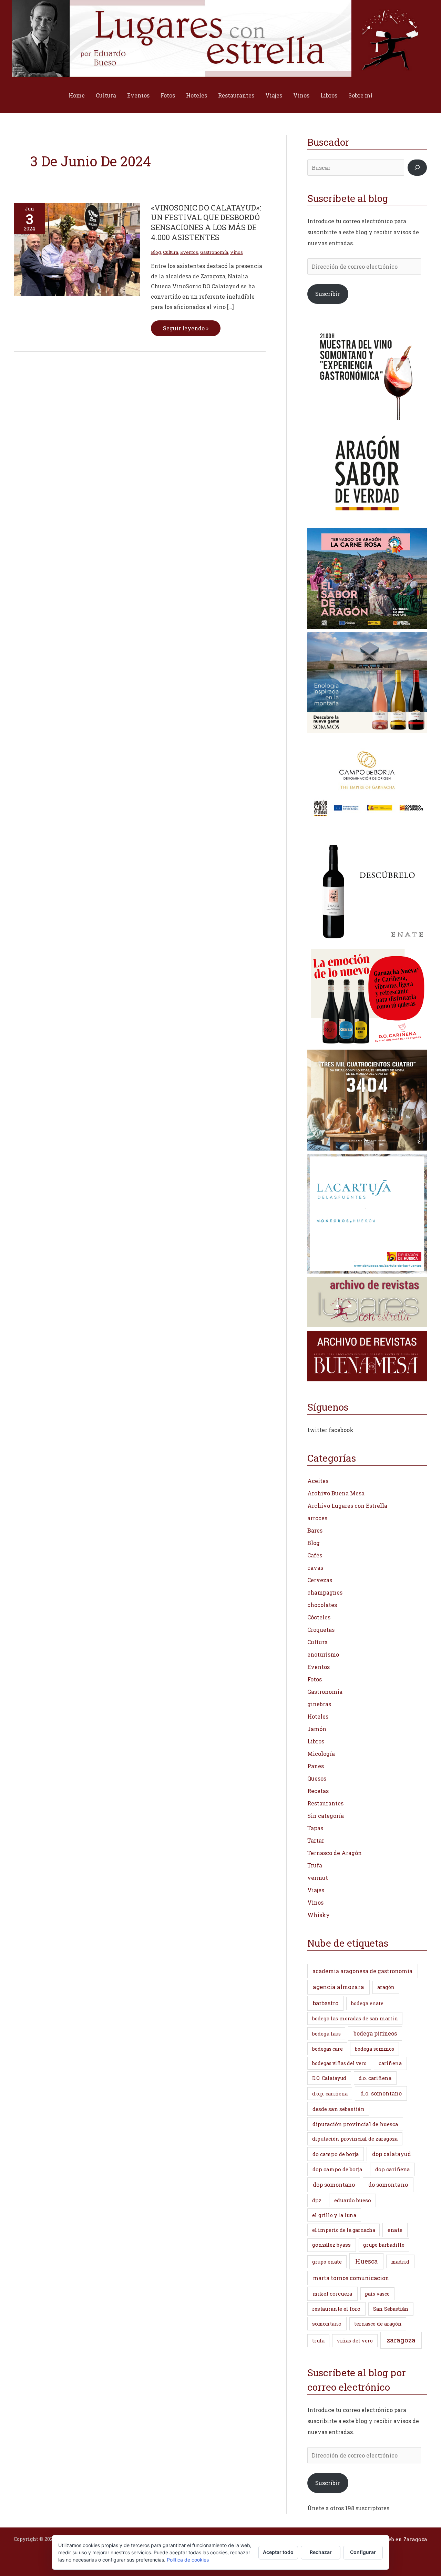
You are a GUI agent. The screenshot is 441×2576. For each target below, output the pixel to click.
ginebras (319, 1704)
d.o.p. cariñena (330, 2094)
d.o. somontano (381, 2093)
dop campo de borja (337, 2169)
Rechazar (321, 2552)
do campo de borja (336, 2154)
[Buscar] (417, 168)
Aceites (318, 1481)
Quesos (317, 1778)
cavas (315, 1568)
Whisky (319, 1915)
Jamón (317, 1729)
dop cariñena (393, 2169)
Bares (315, 1530)
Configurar (363, 2552)
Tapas (315, 1828)
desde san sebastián (339, 2109)
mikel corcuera (332, 2294)
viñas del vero (355, 2341)
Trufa (315, 1865)
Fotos (168, 95)
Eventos (138, 95)
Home (77, 95)
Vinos (301, 95)
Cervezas (320, 1580)
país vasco (377, 2294)
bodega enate (367, 2003)
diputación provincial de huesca (355, 2124)
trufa (318, 2341)
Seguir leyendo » (186, 326)
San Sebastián (391, 2309)
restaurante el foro (336, 2309)
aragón (386, 1987)
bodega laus (326, 2034)
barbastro (326, 2003)
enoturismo (323, 1654)
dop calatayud (392, 2154)
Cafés (315, 1555)
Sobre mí (360, 95)
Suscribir (328, 294)
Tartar (316, 1840)
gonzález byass (331, 2245)
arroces (317, 1518)
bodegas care (327, 2049)
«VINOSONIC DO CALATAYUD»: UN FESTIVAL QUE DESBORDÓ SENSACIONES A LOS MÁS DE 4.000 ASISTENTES (206, 222)
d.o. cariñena (375, 2078)
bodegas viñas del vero (339, 2063)
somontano (327, 2323)
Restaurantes (236, 95)
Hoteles (197, 95)
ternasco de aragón (378, 2324)
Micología (321, 1754)
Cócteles (319, 1617)
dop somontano (334, 2185)
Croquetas (321, 1630)
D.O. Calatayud (329, 2078)
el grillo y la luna (334, 2215)
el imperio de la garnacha (344, 2230)
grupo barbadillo (384, 2245)
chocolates (322, 1605)
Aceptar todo (278, 2552)
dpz (317, 2200)
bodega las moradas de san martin (355, 2018)
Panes (316, 1766)
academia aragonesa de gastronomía (362, 1971)
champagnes (325, 1592)
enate (395, 2230)
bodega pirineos (375, 2033)
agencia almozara (339, 1987)
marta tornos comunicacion (351, 2278)
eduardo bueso (353, 2200)
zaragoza (401, 2340)
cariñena (390, 2063)
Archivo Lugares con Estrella (347, 1506)
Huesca (366, 2261)
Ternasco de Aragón (335, 1853)
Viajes (274, 95)
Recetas (318, 1791)
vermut (318, 1878)
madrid (400, 2261)
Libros (329, 95)
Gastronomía (214, 252)
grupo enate (327, 2262)
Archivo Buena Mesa (336, 1493)
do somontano (388, 2185)
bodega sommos (375, 2049)
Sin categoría (326, 1816)
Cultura (106, 95)
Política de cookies (188, 2560)
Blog (156, 252)
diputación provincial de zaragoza (355, 2139)
